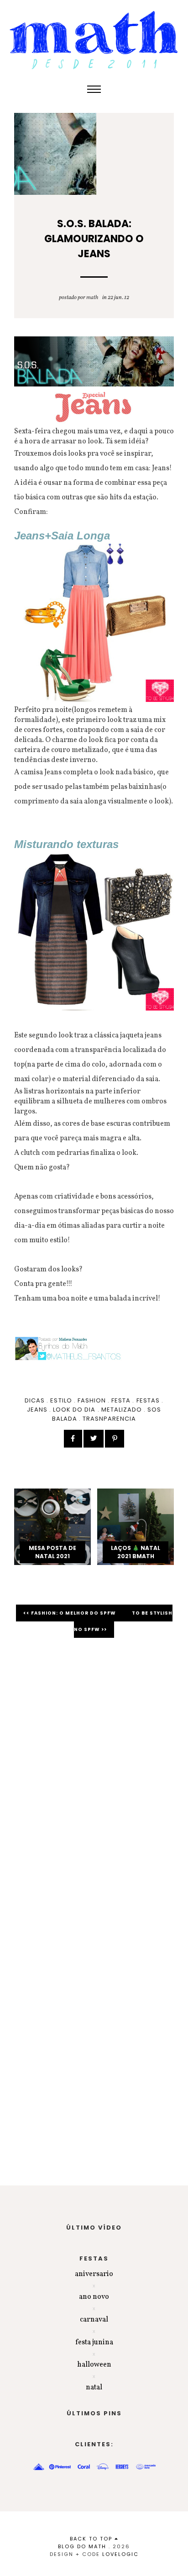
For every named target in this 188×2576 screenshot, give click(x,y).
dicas (35, 1400)
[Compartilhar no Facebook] (73, 1439)
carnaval (94, 2320)
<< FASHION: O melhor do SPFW (70, 1613)
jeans (37, 1410)
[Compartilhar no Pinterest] (115, 1439)
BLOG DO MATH (82, 2546)
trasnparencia (110, 1419)
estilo (61, 1400)
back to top (92, 2539)
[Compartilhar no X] (94, 1439)
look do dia (74, 1410)
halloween (94, 2365)
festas (148, 1400)
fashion (92, 1400)
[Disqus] (94, 1773)
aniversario (94, 2274)
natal (94, 2388)
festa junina (94, 2342)
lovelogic (120, 2554)
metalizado (122, 1410)
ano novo (94, 2297)
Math (92, 298)
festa (121, 1400)
